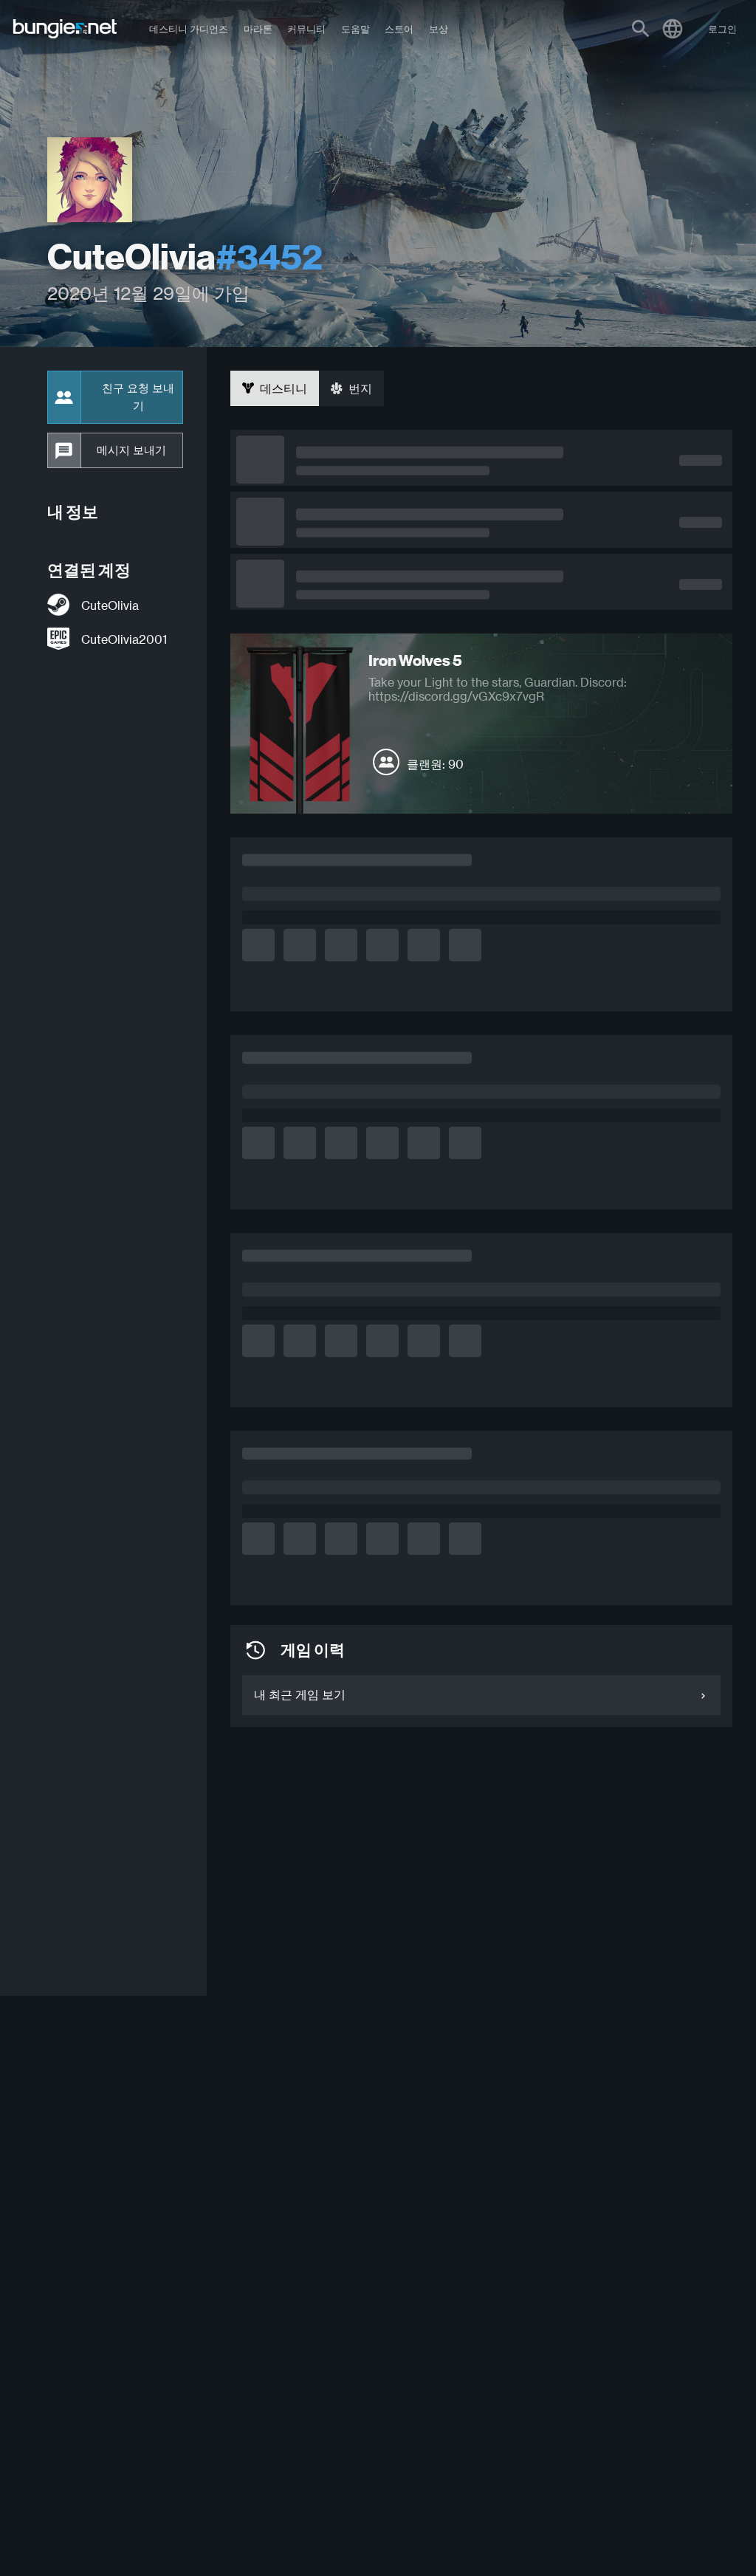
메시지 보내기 (131, 450)
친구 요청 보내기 (138, 397)
